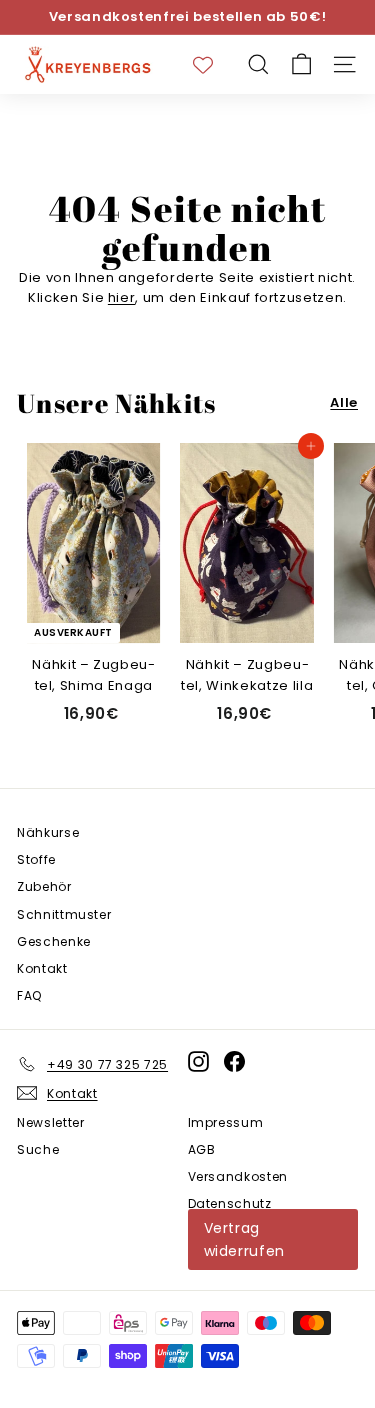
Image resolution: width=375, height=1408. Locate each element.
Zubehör (44, 886)
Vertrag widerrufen (245, 1239)
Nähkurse (48, 832)
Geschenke (54, 941)
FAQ (29, 995)
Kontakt (42, 968)
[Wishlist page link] (213, 65)
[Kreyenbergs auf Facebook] (234, 1060)
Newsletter (51, 1122)
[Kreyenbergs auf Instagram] (198, 1060)
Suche (38, 1149)
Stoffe (36, 859)
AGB (202, 1149)
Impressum (226, 1122)
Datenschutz (230, 1203)
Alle (344, 402)
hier (122, 297)
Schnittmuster (64, 914)
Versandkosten (238, 1176)
